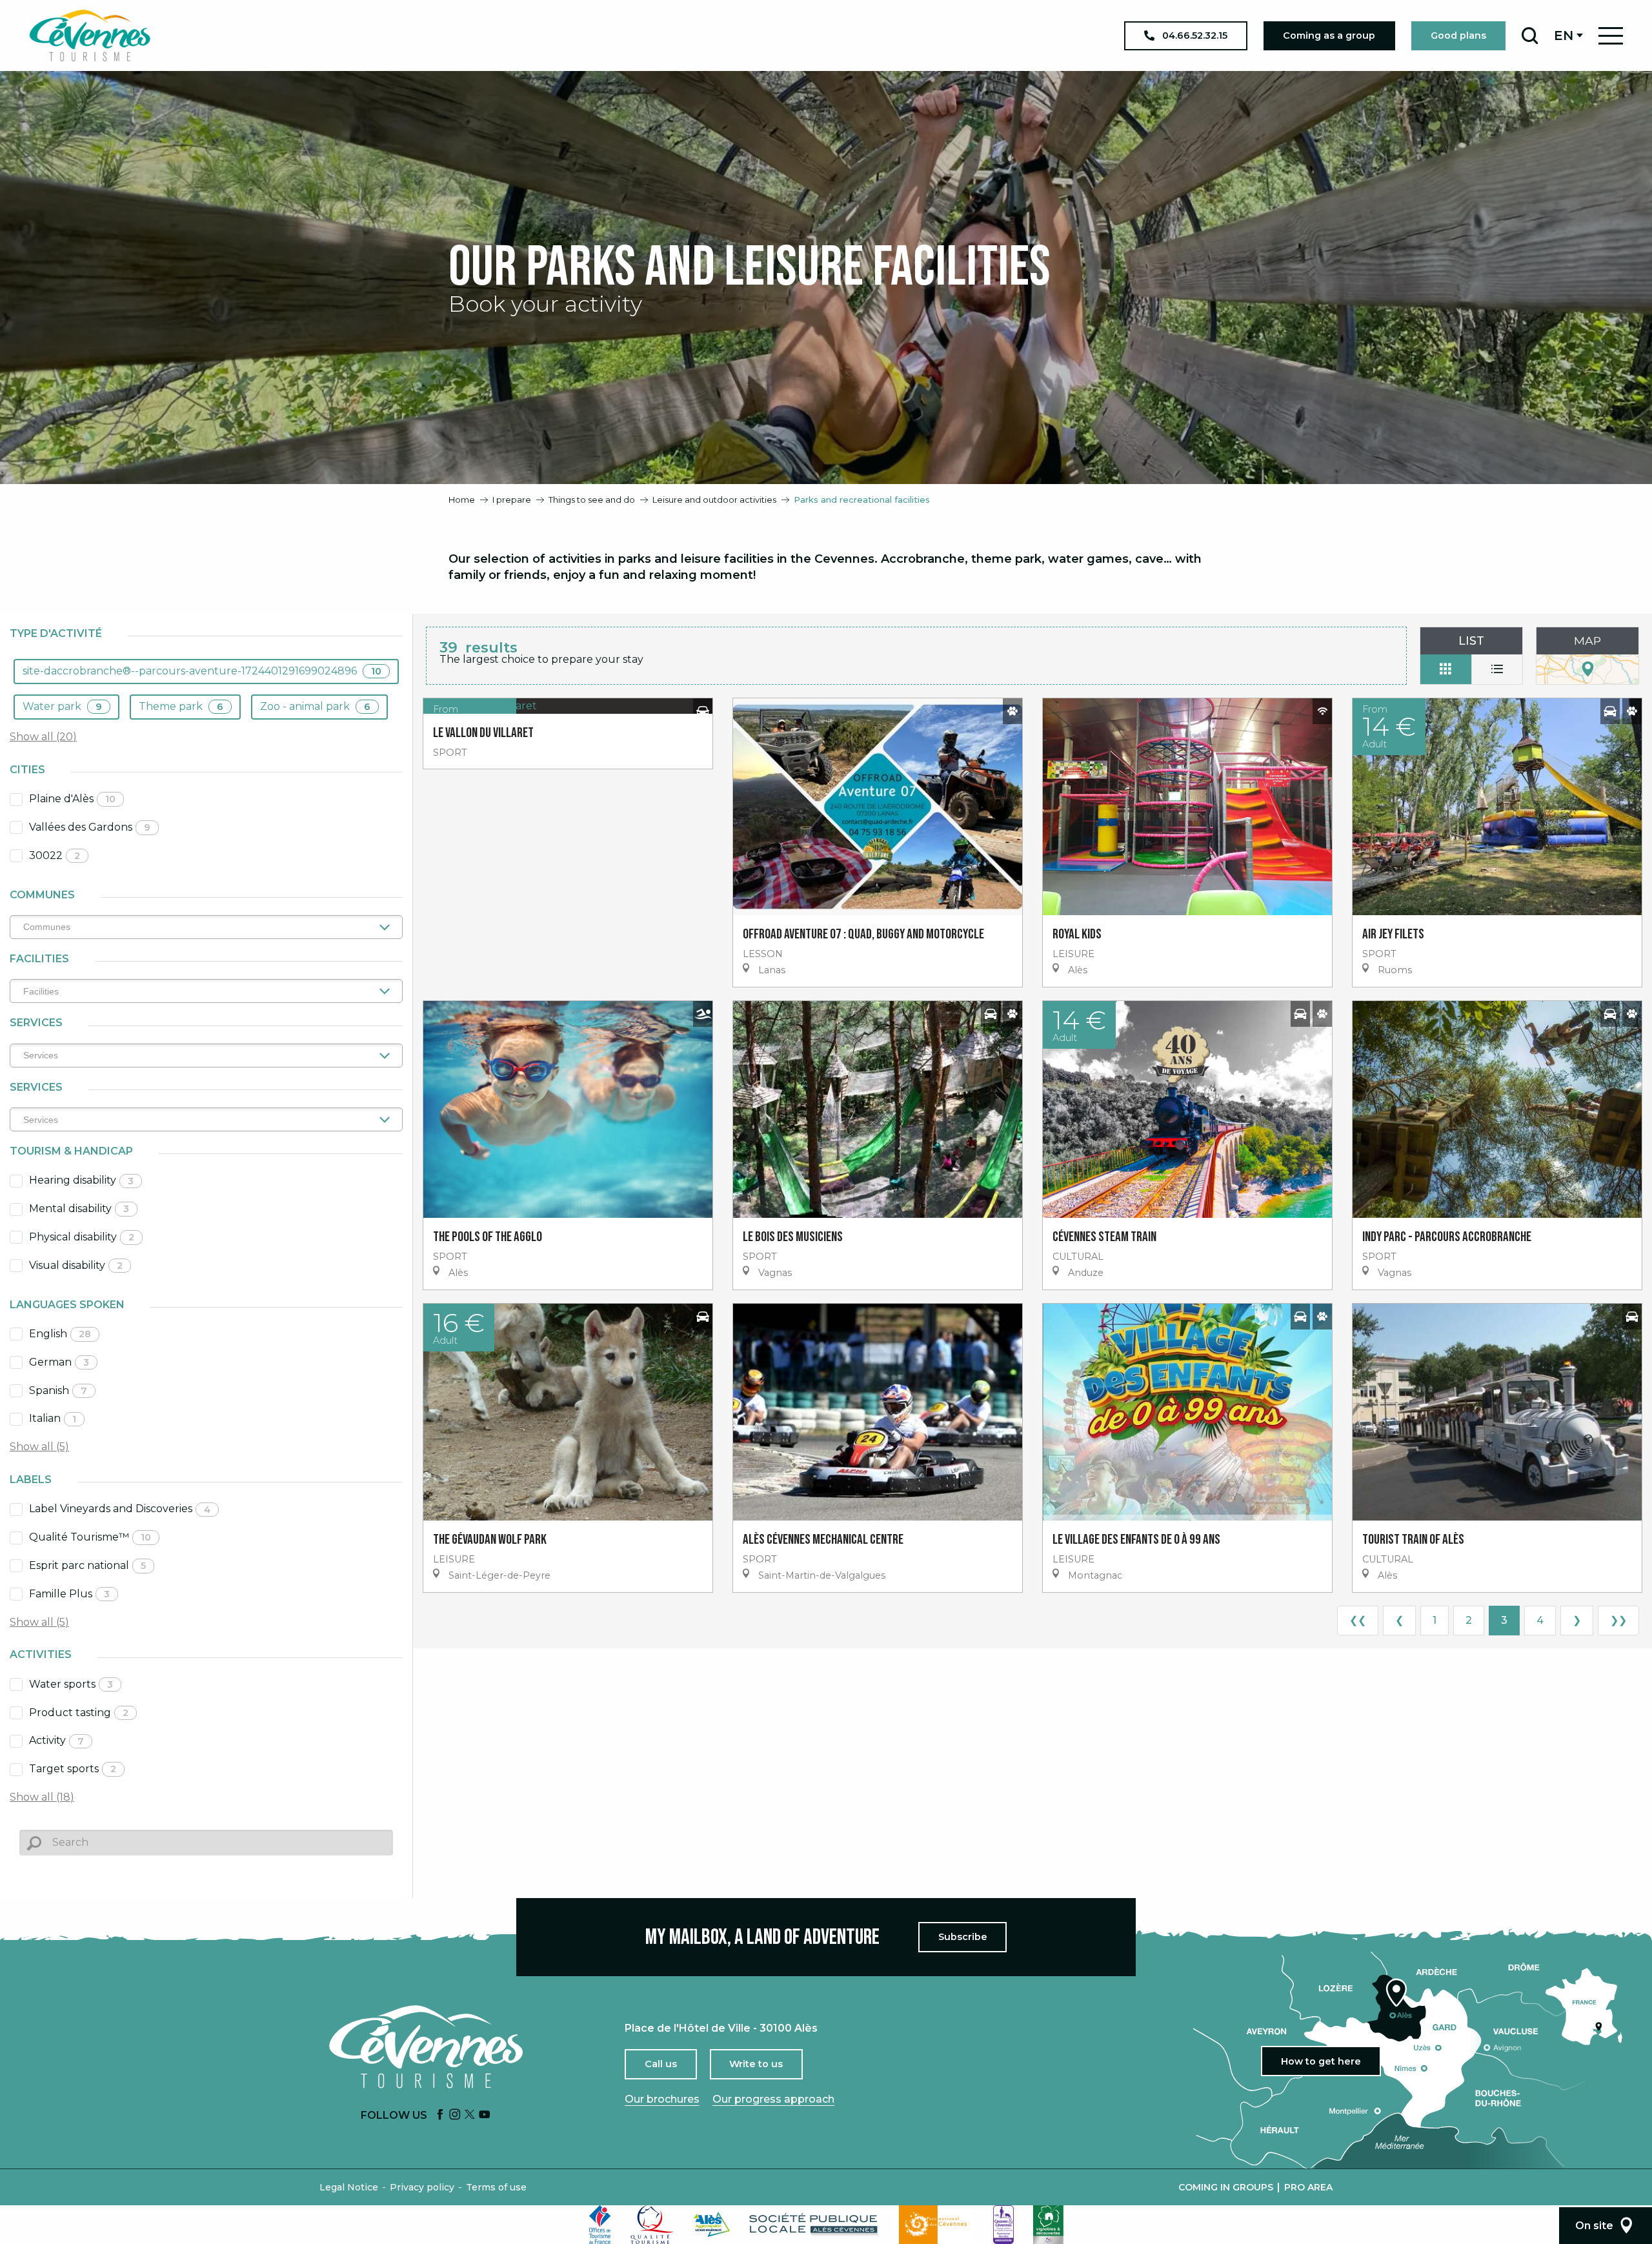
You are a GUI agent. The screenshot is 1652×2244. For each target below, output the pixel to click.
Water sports (71, 1684)
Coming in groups (1226, 2187)
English (60, 1334)
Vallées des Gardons (90, 827)
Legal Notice (349, 2187)
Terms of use (496, 2187)
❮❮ (1358, 1620)
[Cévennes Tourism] (90, 35)
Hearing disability (81, 1180)
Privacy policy (422, 2187)
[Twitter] (470, 2115)
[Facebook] (440, 2115)
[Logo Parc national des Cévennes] (936, 2225)
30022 (55, 855)
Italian (53, 1418)
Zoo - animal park (315, 706)
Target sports (73, 1769)
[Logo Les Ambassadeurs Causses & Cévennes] (1003, 2225)
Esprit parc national (87, 1565)
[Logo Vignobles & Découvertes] (1048, 2225)
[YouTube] (485, 2115)
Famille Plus (69, 1594)
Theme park (181, 706)
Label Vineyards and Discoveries (120, 1509)
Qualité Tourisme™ (90, 1537)
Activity (56, 1740)
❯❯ (1618, 1620)
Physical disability (82, 1237)
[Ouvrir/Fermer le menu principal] (1611, 36)
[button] (1530, 35)
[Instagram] (455, 2115)
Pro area (1308, 2187)
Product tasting (79, 1713)
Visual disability (76, 1265)
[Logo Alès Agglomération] (712, 2224)
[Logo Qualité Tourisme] (652, 2225)
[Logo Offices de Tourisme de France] (600, 2225)
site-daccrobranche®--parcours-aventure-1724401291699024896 (202, 671)
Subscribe (963, 1937)
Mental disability (79, 1208)
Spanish (58, 1390)
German (59, 1362)
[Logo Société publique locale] (814, 2224)
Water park (62, 706)
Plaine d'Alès (72, 799)
